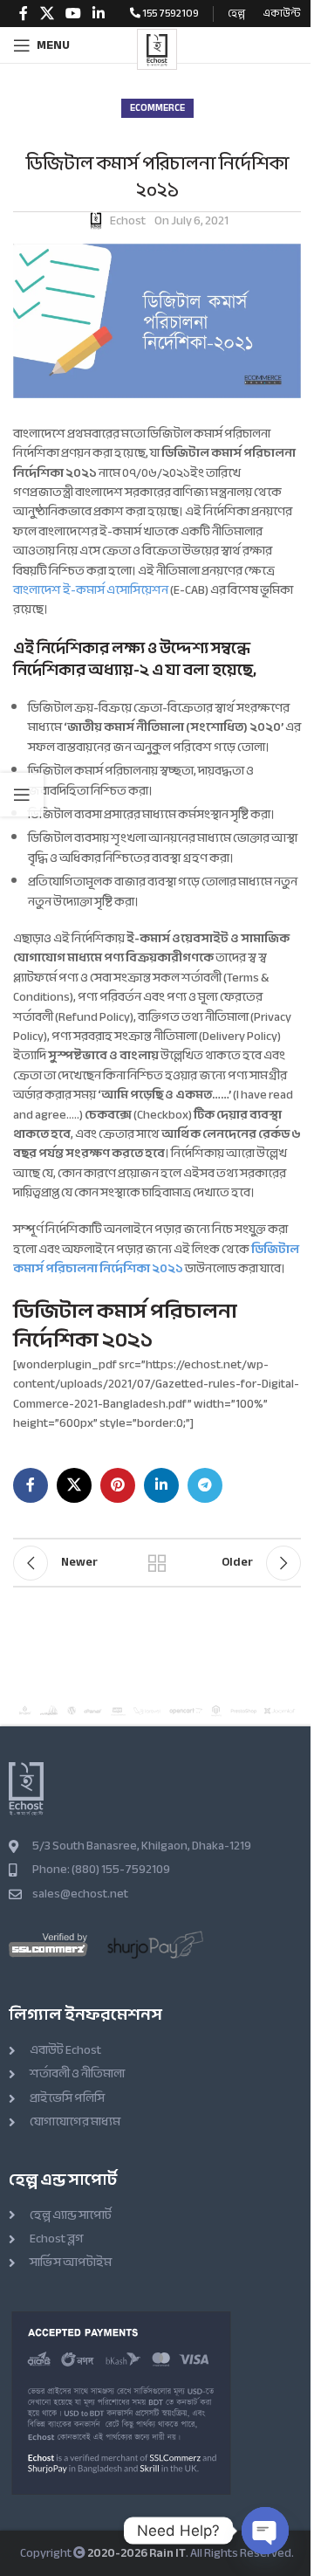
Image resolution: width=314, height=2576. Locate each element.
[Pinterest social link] (118, 1485)
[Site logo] (157, 49)
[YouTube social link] (73, 14)
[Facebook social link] (24, 14)
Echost (128, 221)
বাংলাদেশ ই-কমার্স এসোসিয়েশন (91, 590)
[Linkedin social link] (99, 14)
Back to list (157, 1563)
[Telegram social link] (205, 1485)
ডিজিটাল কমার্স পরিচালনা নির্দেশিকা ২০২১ (156, 1259)
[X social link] (47, 14)
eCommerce (157, 108)
